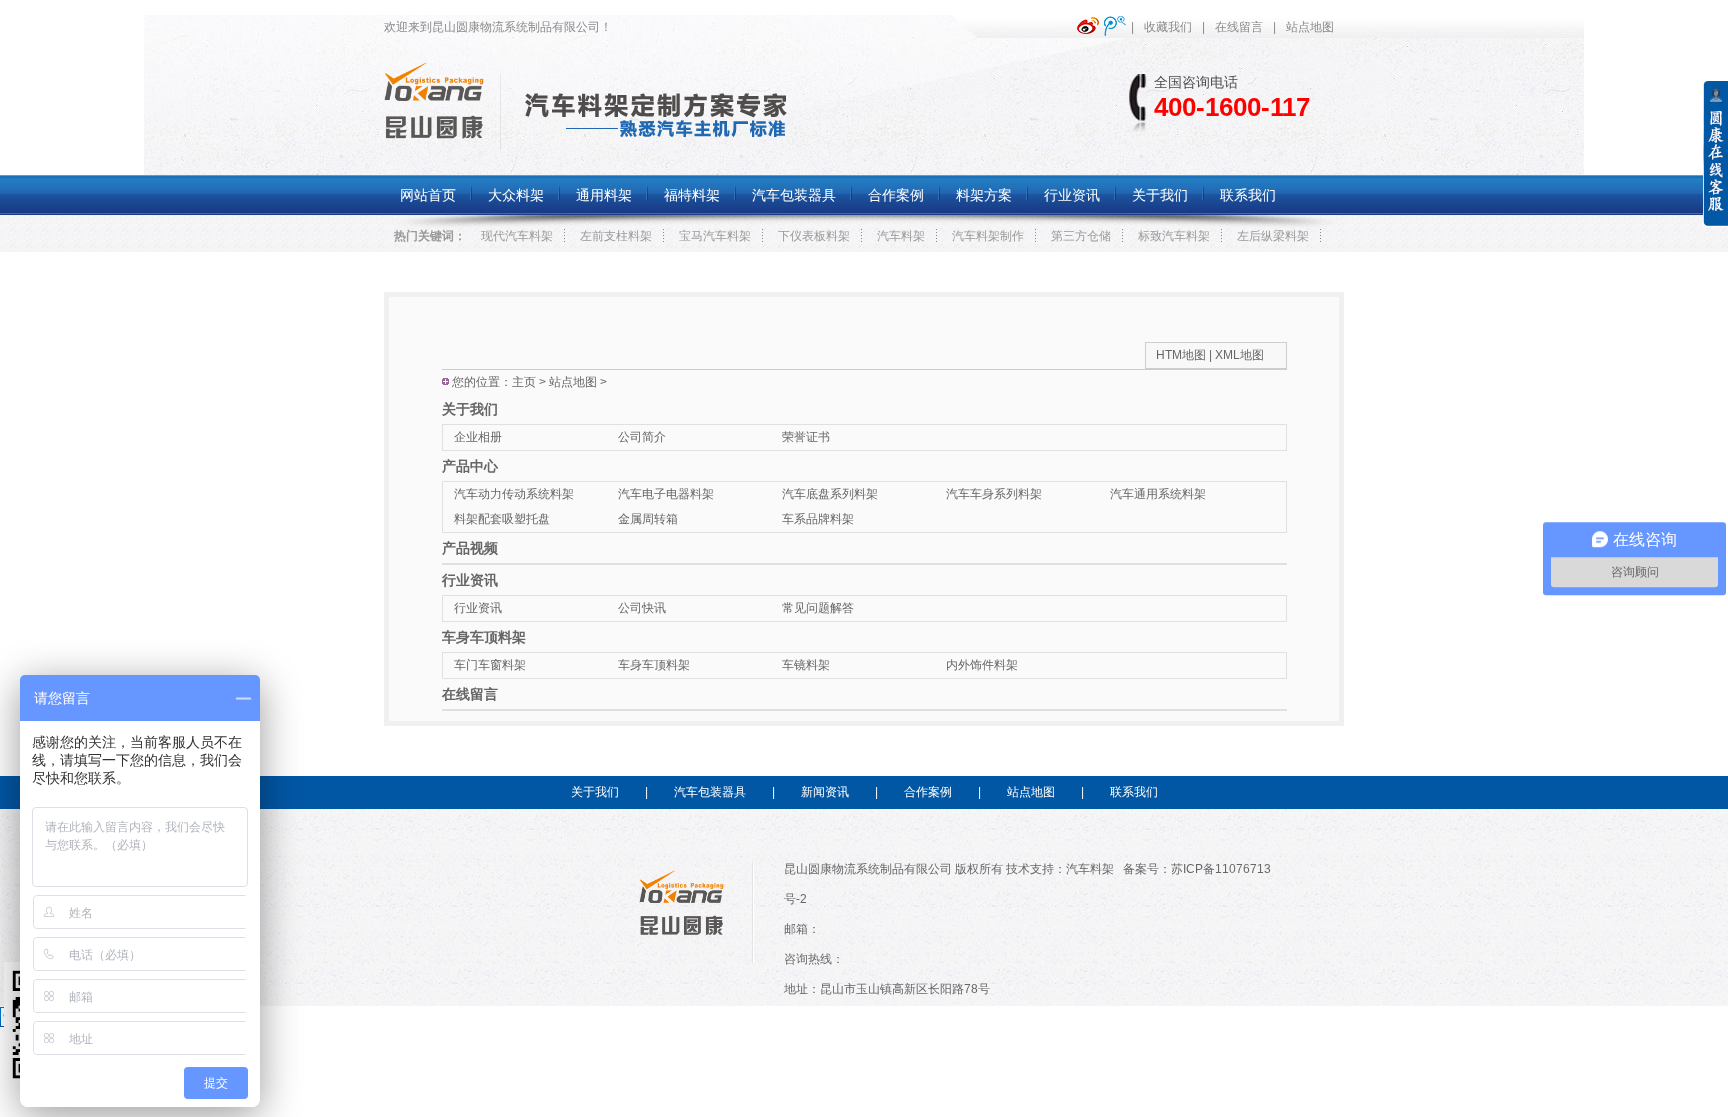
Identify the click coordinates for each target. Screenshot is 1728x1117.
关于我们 (470, 409)
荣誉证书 (806, 437)
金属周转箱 (648, 519)
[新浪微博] (1090, 25)
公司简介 (642, 437)
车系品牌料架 (818, 519)
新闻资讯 (825, 792)
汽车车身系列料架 (994, 494)
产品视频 (470, 548)
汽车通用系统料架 (1158, 494)
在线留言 (1239, 27)
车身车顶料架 (484, 637)
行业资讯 (470, 580)
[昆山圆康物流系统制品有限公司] (434, 138)
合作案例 (928, 792)
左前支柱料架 (616, 236)
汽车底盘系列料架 (830, 494)
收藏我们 (1168, 27)
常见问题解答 (818, 608)
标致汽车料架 (1174, 236)
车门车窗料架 (490, 665)
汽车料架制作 (988, 236)
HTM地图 (1181, 355)
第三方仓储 (1081, 236)
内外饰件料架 (982, 665)
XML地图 (1239, 355)
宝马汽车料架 (715, 236)
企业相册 (478, 437)
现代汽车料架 (517, 236)
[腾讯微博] (1117, 25)
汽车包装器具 (710, 792)
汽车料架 (901, 236)
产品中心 (470, 466)
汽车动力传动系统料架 (514, 494)
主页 (524, 382)
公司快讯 (642, 608)
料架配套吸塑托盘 (502, 519)
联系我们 (1134, 792)
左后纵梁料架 (1273, 236)
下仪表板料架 (814, 236)
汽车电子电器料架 (666, 494)
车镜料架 (806, 665)
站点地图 (1310, 27)
